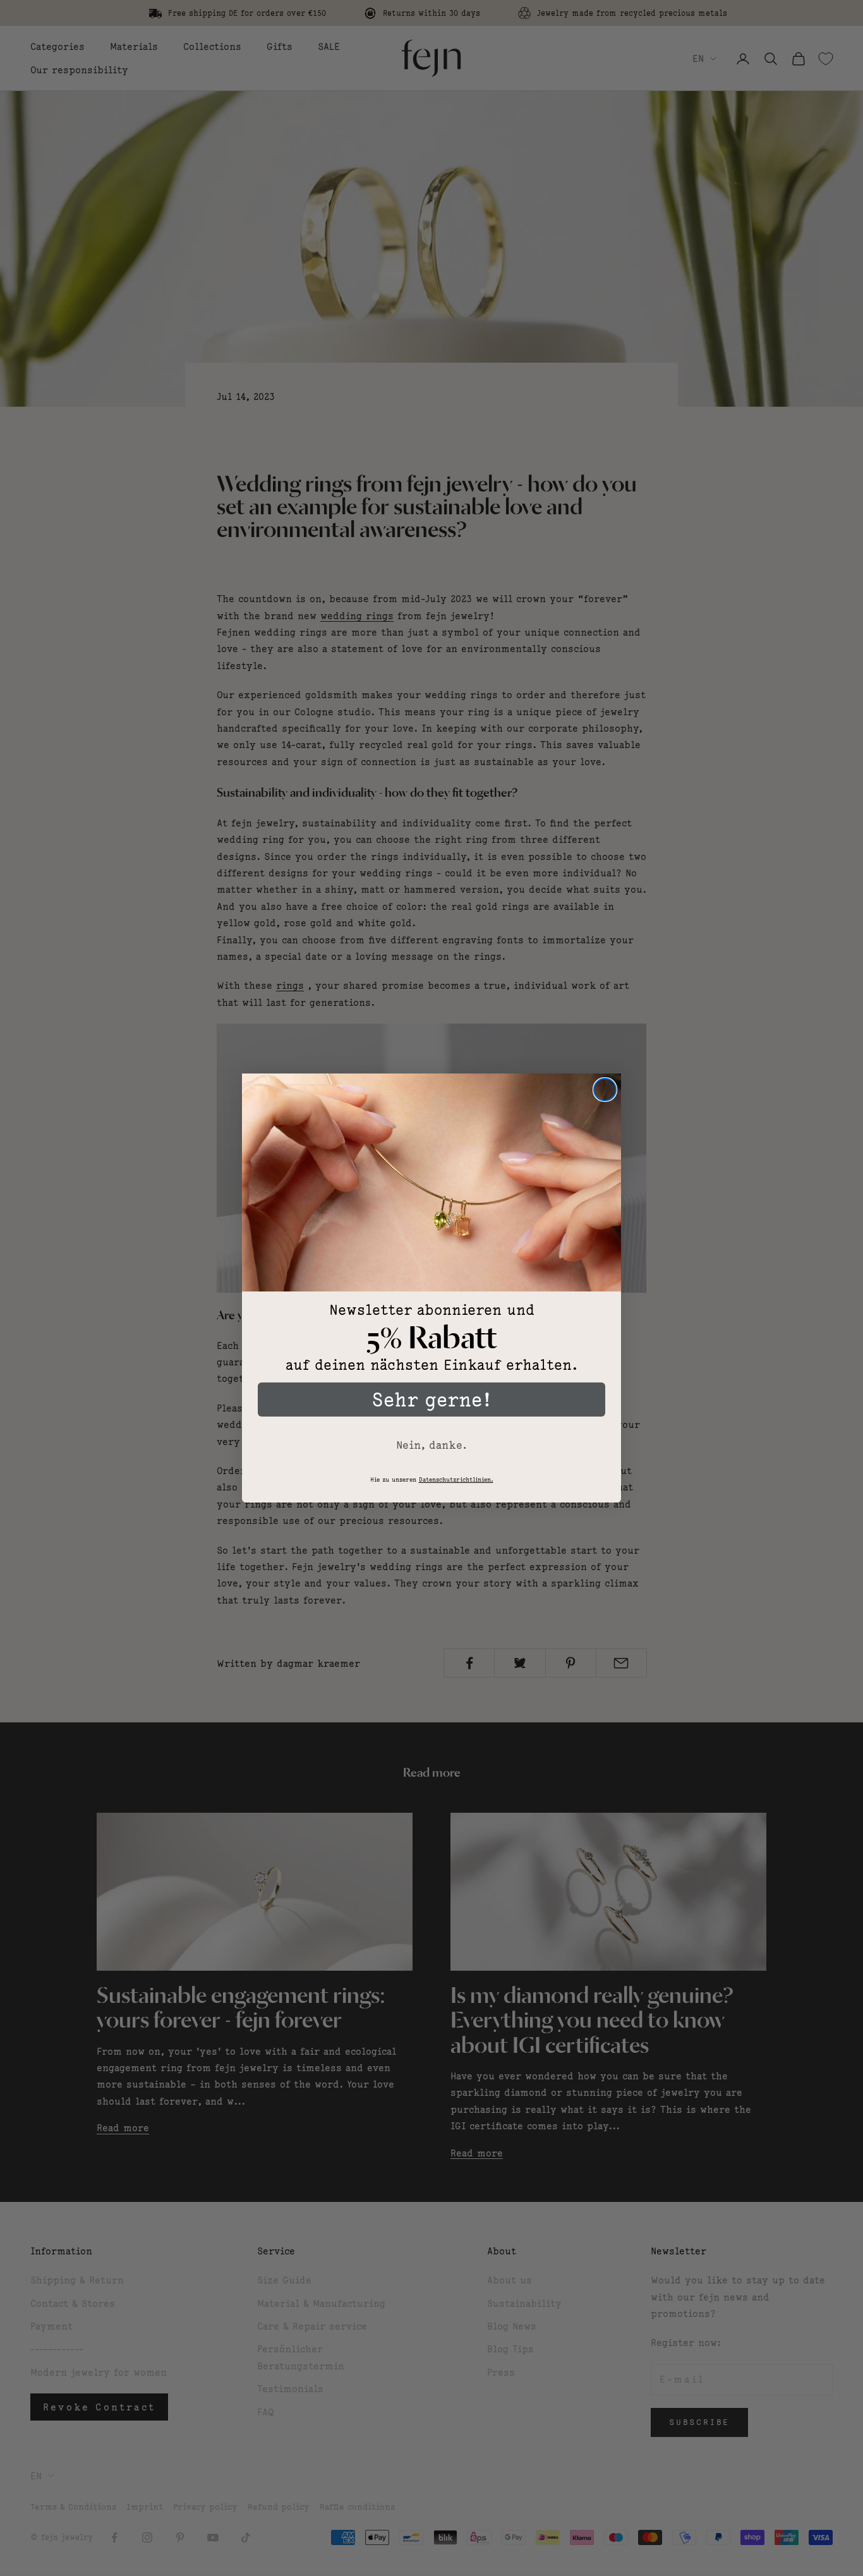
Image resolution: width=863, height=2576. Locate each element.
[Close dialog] (605, 1090)
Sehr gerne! (431, 1400)
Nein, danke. (431, 1445)
